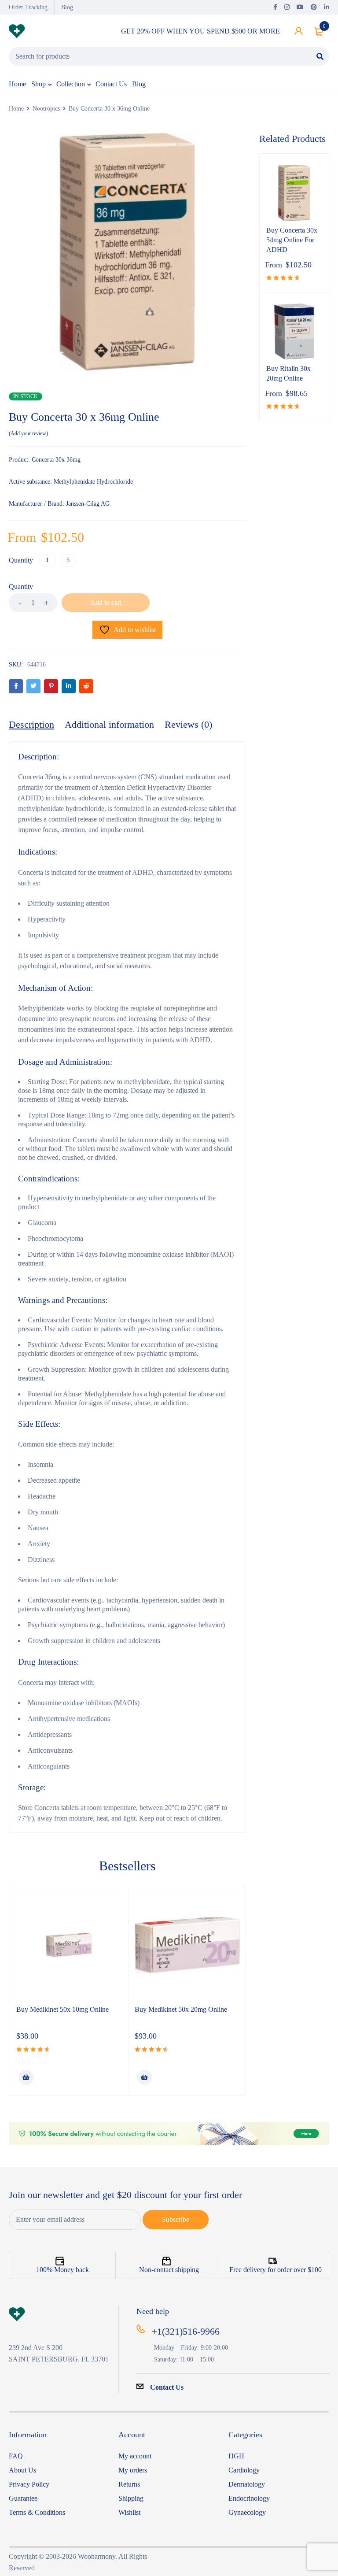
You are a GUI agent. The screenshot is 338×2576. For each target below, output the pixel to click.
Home (16, 109)
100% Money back (62, 2270)
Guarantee (23, 2498)
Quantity (21, 560)
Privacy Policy (29, 2484)
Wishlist (129, 2512)
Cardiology (244, 2470)
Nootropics (46, 109)
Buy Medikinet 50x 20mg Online (181, 2009)
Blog (67, 7)
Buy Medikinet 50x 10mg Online (62, 2009)
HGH (236, 2456)
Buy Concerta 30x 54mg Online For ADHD (292, 240)
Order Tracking (28, 7)
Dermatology (247, 2484)
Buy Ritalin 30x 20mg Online (288, 373)
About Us (22, 2470)
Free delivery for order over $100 (276, 2270)
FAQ (16, 2456)
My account (135, 2456)
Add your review (28, 433)
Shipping (131, 2498)
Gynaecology (247, 2512)
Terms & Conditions (37, 2512)
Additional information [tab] (109, 724)
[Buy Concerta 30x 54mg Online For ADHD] (294, 193)
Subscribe (176, 2219)
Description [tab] (31, 724)
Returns (129, 2484)
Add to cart (106, 602)
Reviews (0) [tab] (188, 724)
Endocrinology (249, 2498)
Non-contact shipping (169, 2270)
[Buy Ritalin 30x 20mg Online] (294, 332)
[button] (26, 2077)
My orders (133, 2470)
